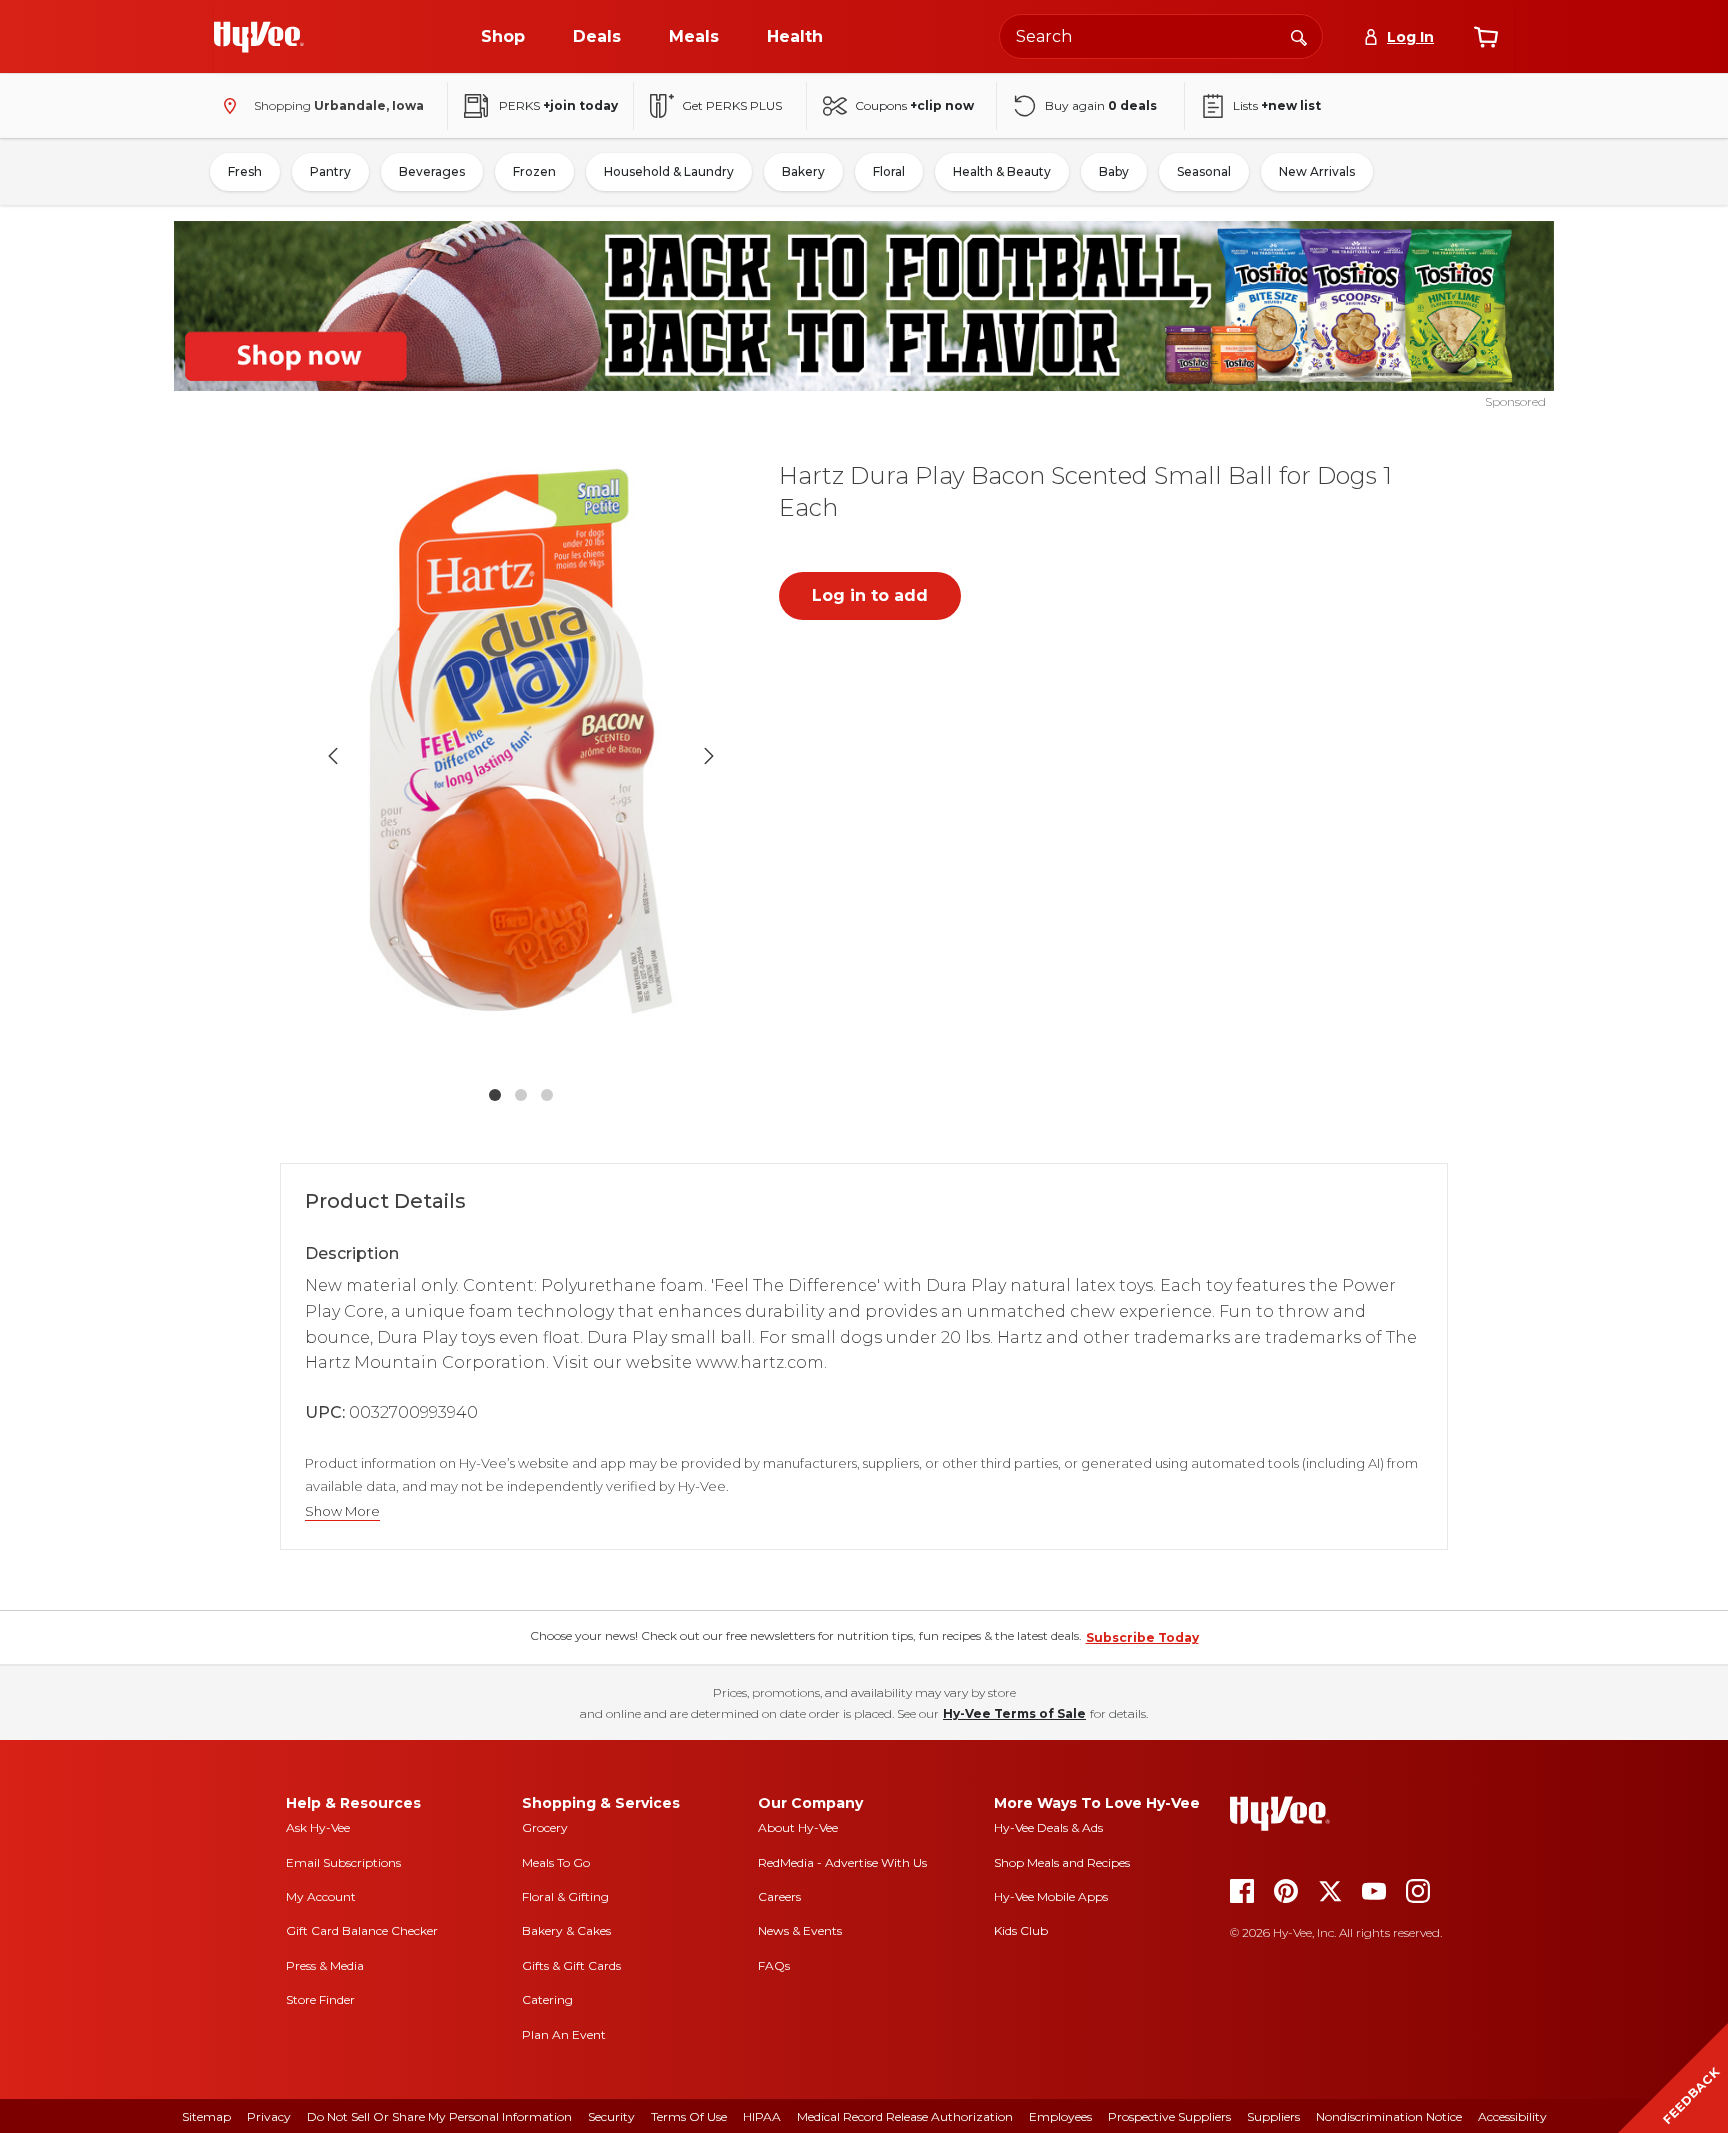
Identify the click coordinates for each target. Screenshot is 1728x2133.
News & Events (800, 1930)
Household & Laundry (669, 171)
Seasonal (1204, 171)
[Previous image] (333, 756)
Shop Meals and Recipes (1062, 1862)
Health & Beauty (1002, 171)
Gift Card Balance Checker (362, 1930)
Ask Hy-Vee (318, 1827)
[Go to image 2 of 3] (521, 1095)
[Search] (1299, 36)
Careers (779, 1896)
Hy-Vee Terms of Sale (1014, 1713)
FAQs (774, 1965)
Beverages (432, 171)
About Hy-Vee (798, 1827)
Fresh (245, 171)
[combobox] (1161, 36)
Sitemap (206, 2116)
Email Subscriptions (343, 1862)
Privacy (269, 2116)
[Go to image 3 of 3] (547, 1095)
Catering (547, 1999)
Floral (889, 171)
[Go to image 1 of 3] (495, 1095)
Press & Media (325, 1965)
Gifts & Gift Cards (571, 1965)
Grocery (545, 1827)
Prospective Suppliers (1169, 2116)
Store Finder (320, 1999)
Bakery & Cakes (566, 1930)
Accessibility (1512, 2116)
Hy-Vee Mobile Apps (1051, 1896)
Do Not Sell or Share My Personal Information (439, 2116)
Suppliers (1273, 2116)
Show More (342, 1511)
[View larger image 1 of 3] (521, 755)
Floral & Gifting (565, 1896)
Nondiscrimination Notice (1389, 2116)
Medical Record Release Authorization (905, 2116)
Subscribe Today (1142, 1637)
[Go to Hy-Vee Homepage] (259, 37)
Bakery (803, 171)
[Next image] (709, 756)
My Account (321, 1896)
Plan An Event (564, 2034)
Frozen (534, 171)
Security (611, 2116)
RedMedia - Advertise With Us (842, 1862)
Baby (1114, 171)
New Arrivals (1317, 171)
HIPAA (762, 2116)
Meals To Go (556, 1862)
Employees (1060, 2116)
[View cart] (1486, 37)
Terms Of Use (689, 2116)
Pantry (330, 171)
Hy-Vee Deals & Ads (1048, 1827)
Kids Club (1021, 1930)
